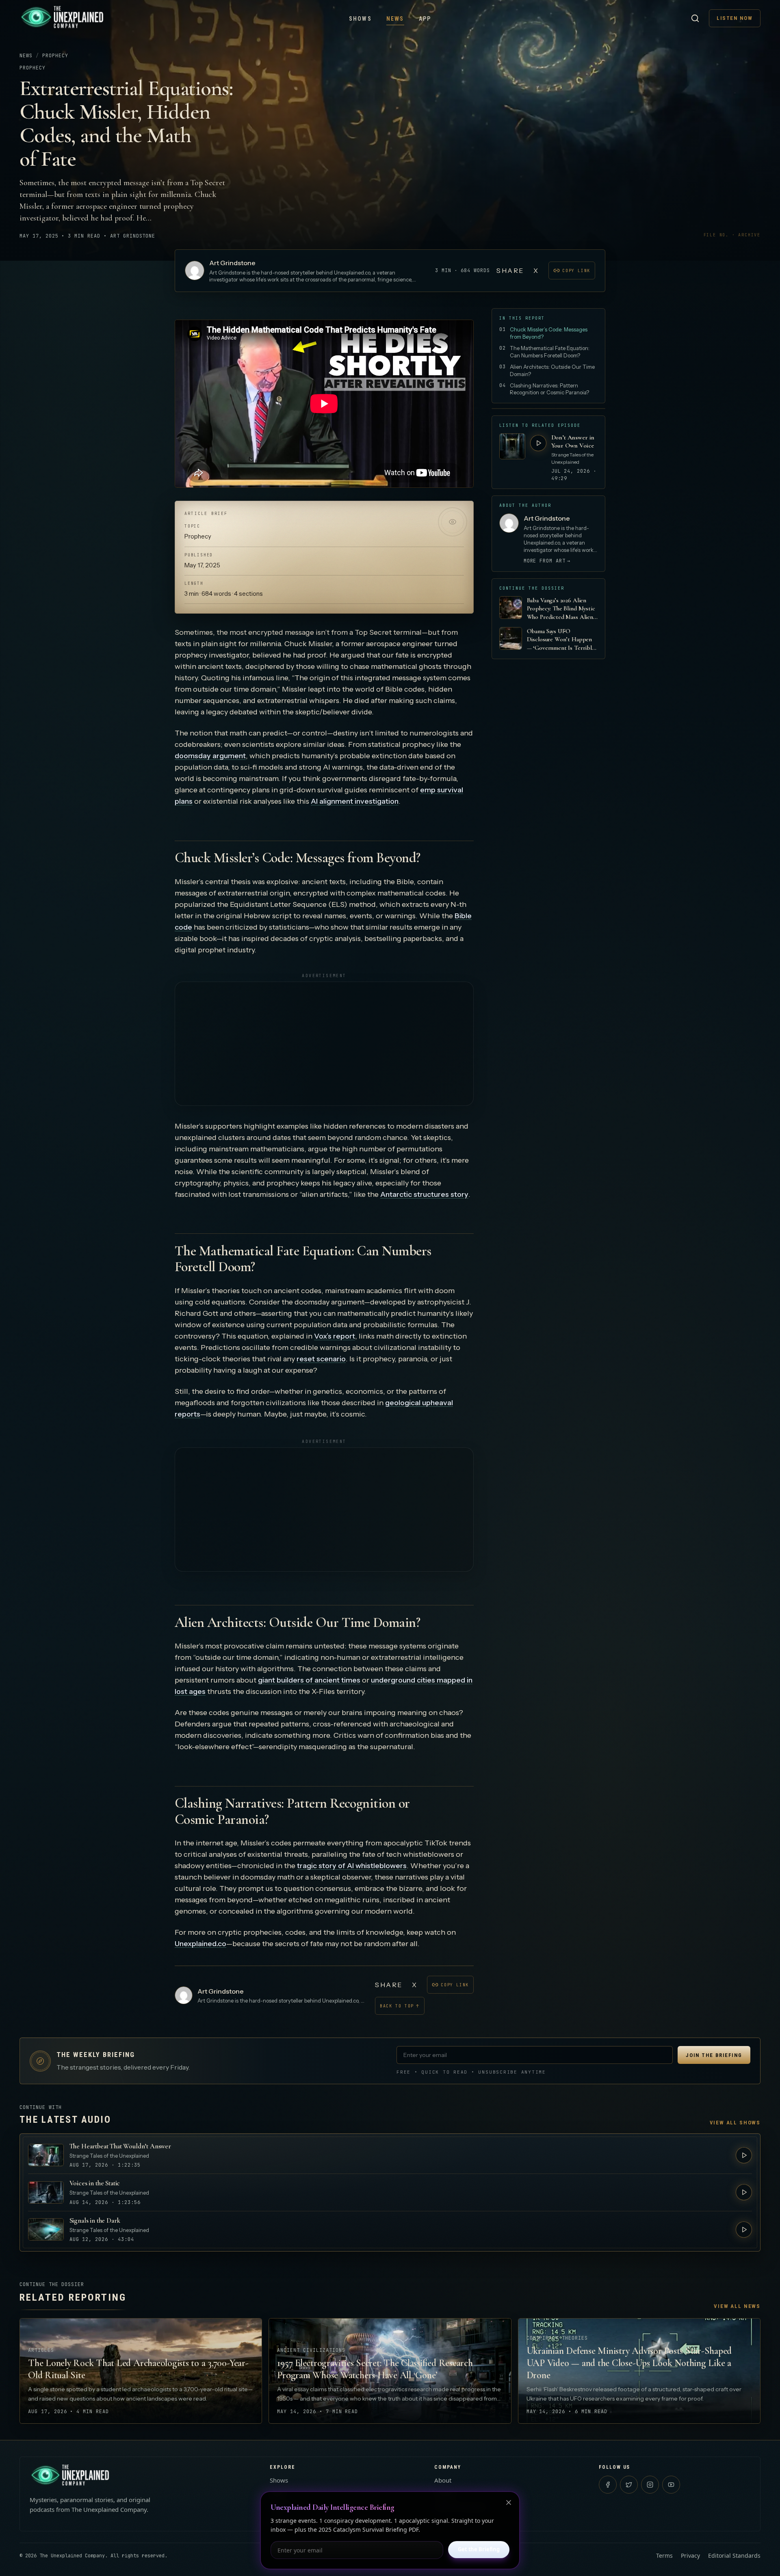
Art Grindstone (232, 263)
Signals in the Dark (95, 2220)
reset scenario (321, 1359)
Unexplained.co (200, 1944)
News (395, 19)
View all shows (735, 2123)
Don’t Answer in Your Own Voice (573, 441)
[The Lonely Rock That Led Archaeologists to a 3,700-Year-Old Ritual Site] (141, 2371)
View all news (737, 2306)
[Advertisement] (324, 1044)
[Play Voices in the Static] (744, 2192)
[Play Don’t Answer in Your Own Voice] (538, 443)
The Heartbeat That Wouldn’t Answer (120, 2146)
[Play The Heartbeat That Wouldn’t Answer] (744, 2155)
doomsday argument (210, 756)
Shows (360, 19)
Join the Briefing (714, 2055)
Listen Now (735, 18)
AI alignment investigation (355, 801)
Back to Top (400, 2006)
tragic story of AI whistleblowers (352, 1866)
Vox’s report (335, 1336)
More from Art (547, 561)
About (443, 2480)
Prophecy (55, 56)
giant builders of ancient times (309, 1680)
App (425, 19)
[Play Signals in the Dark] (744, 2230)
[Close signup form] (509, 2502)
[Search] (695, 18)
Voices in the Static (95, 2183)
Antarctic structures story (424, 1194)
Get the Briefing (479, 2549)
